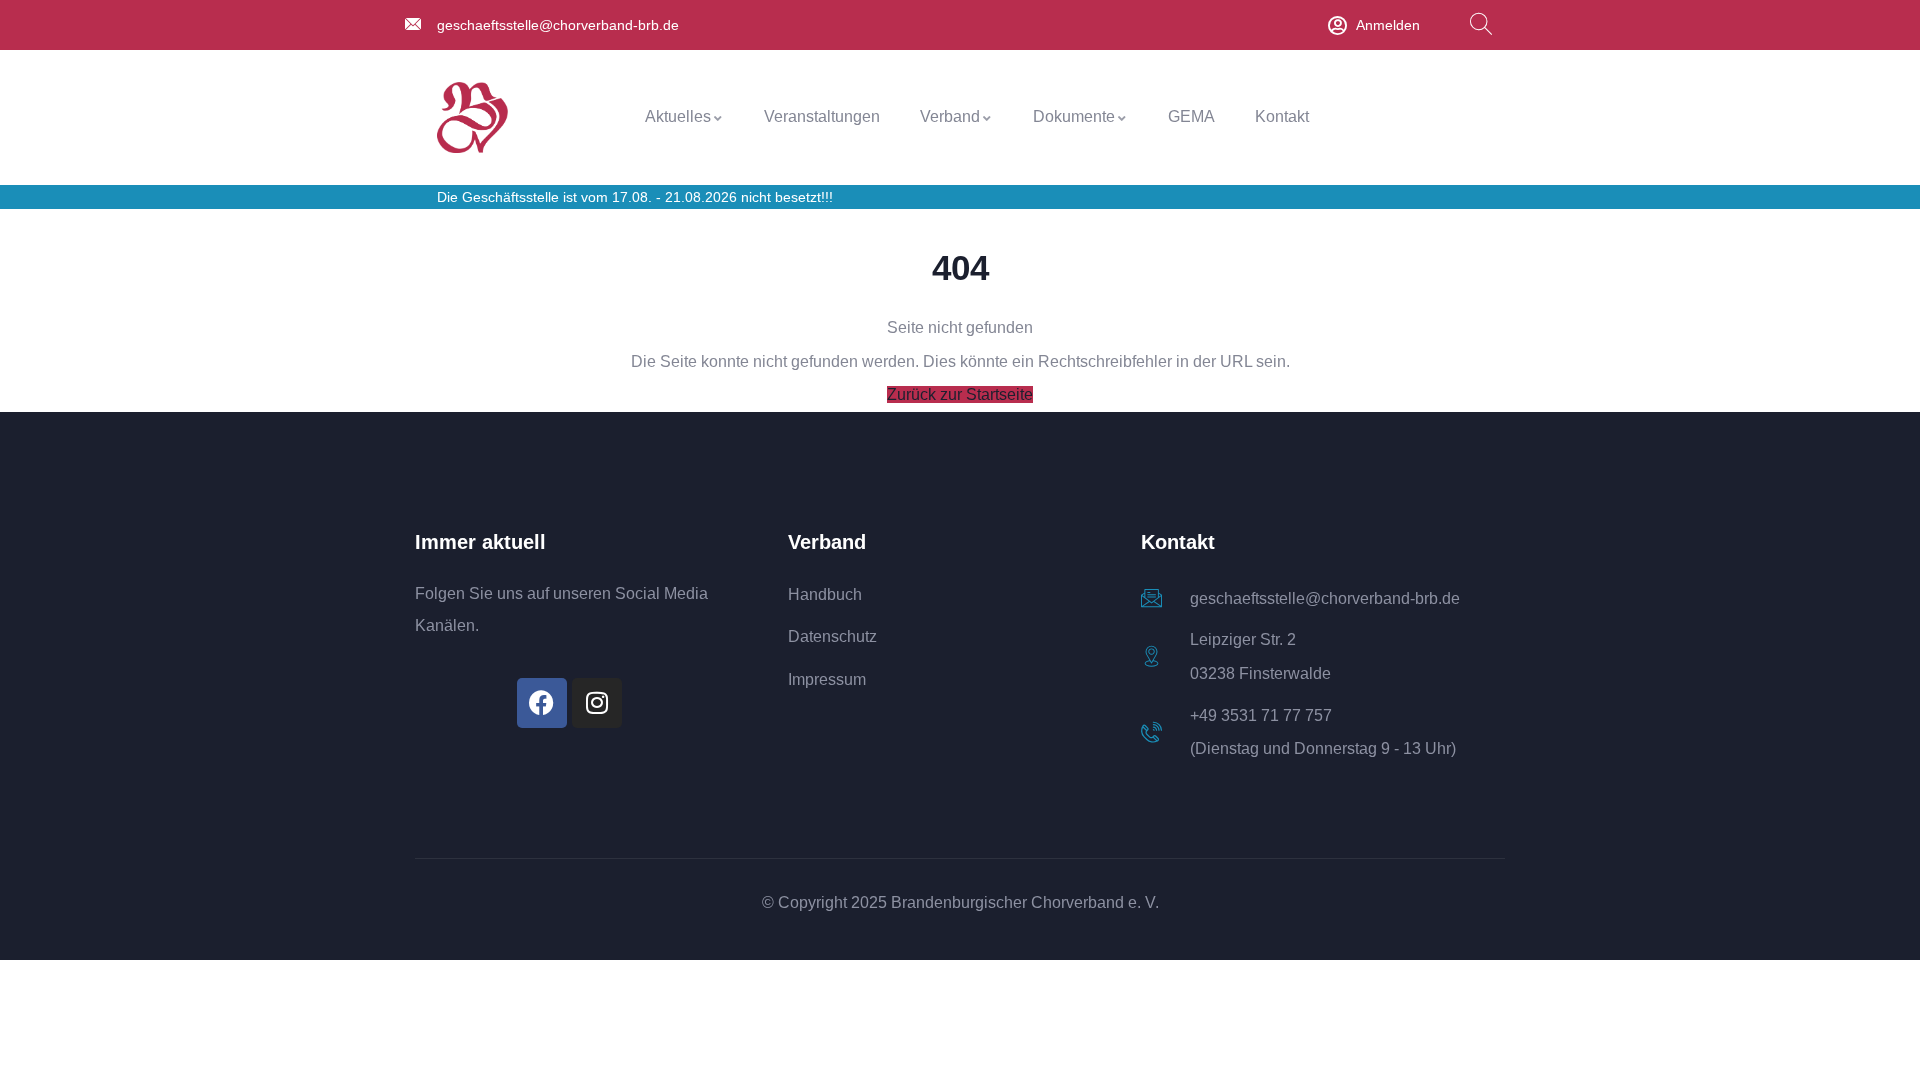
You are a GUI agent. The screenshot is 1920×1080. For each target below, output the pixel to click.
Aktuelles (678, 116)
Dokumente (1074, 116)
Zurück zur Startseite (960, 394)
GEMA (1191, 116)
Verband (950, 116)
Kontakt (1282, 116)
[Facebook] (542, 703)
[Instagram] (597, 703)
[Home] (472, 117)
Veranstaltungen (822, 116)
